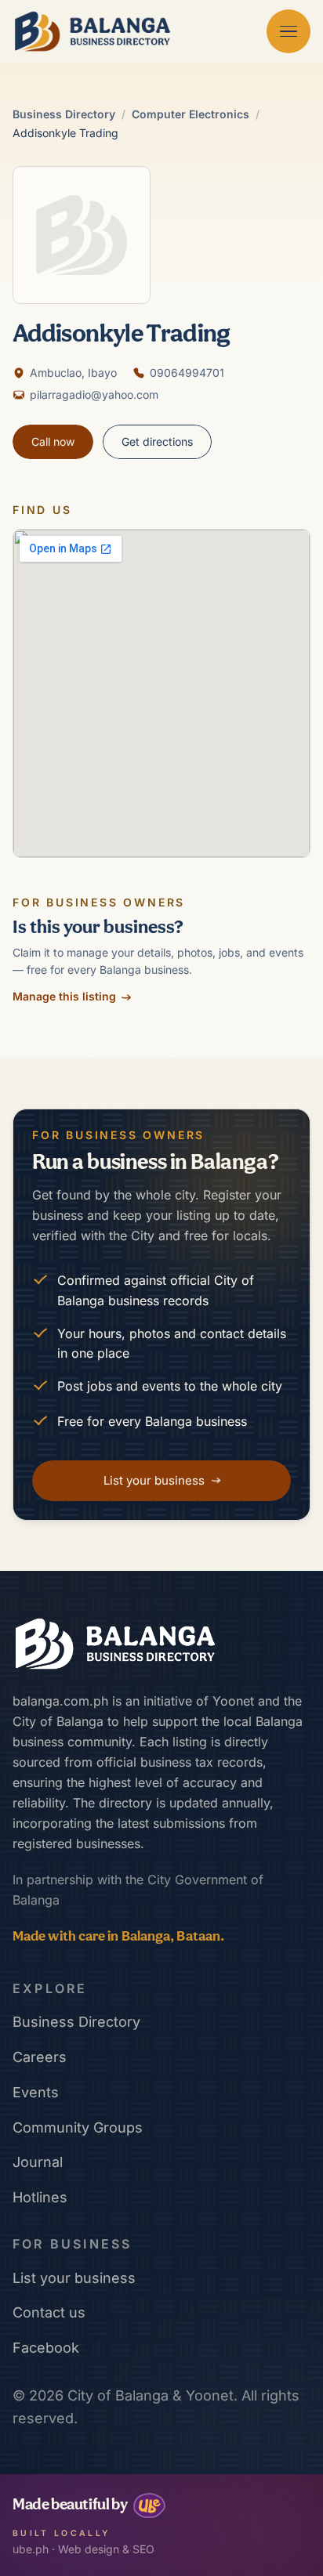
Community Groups (78, 2127)
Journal (38, 2162)
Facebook (46, 2348)
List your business (74, 2278)
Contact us (49, 2312)
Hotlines (40, 2197)
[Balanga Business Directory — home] (93, 31)
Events (36, 2092)
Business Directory (64, 114)
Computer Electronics (191, 114)
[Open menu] (289, 31)
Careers (40, 2057)
